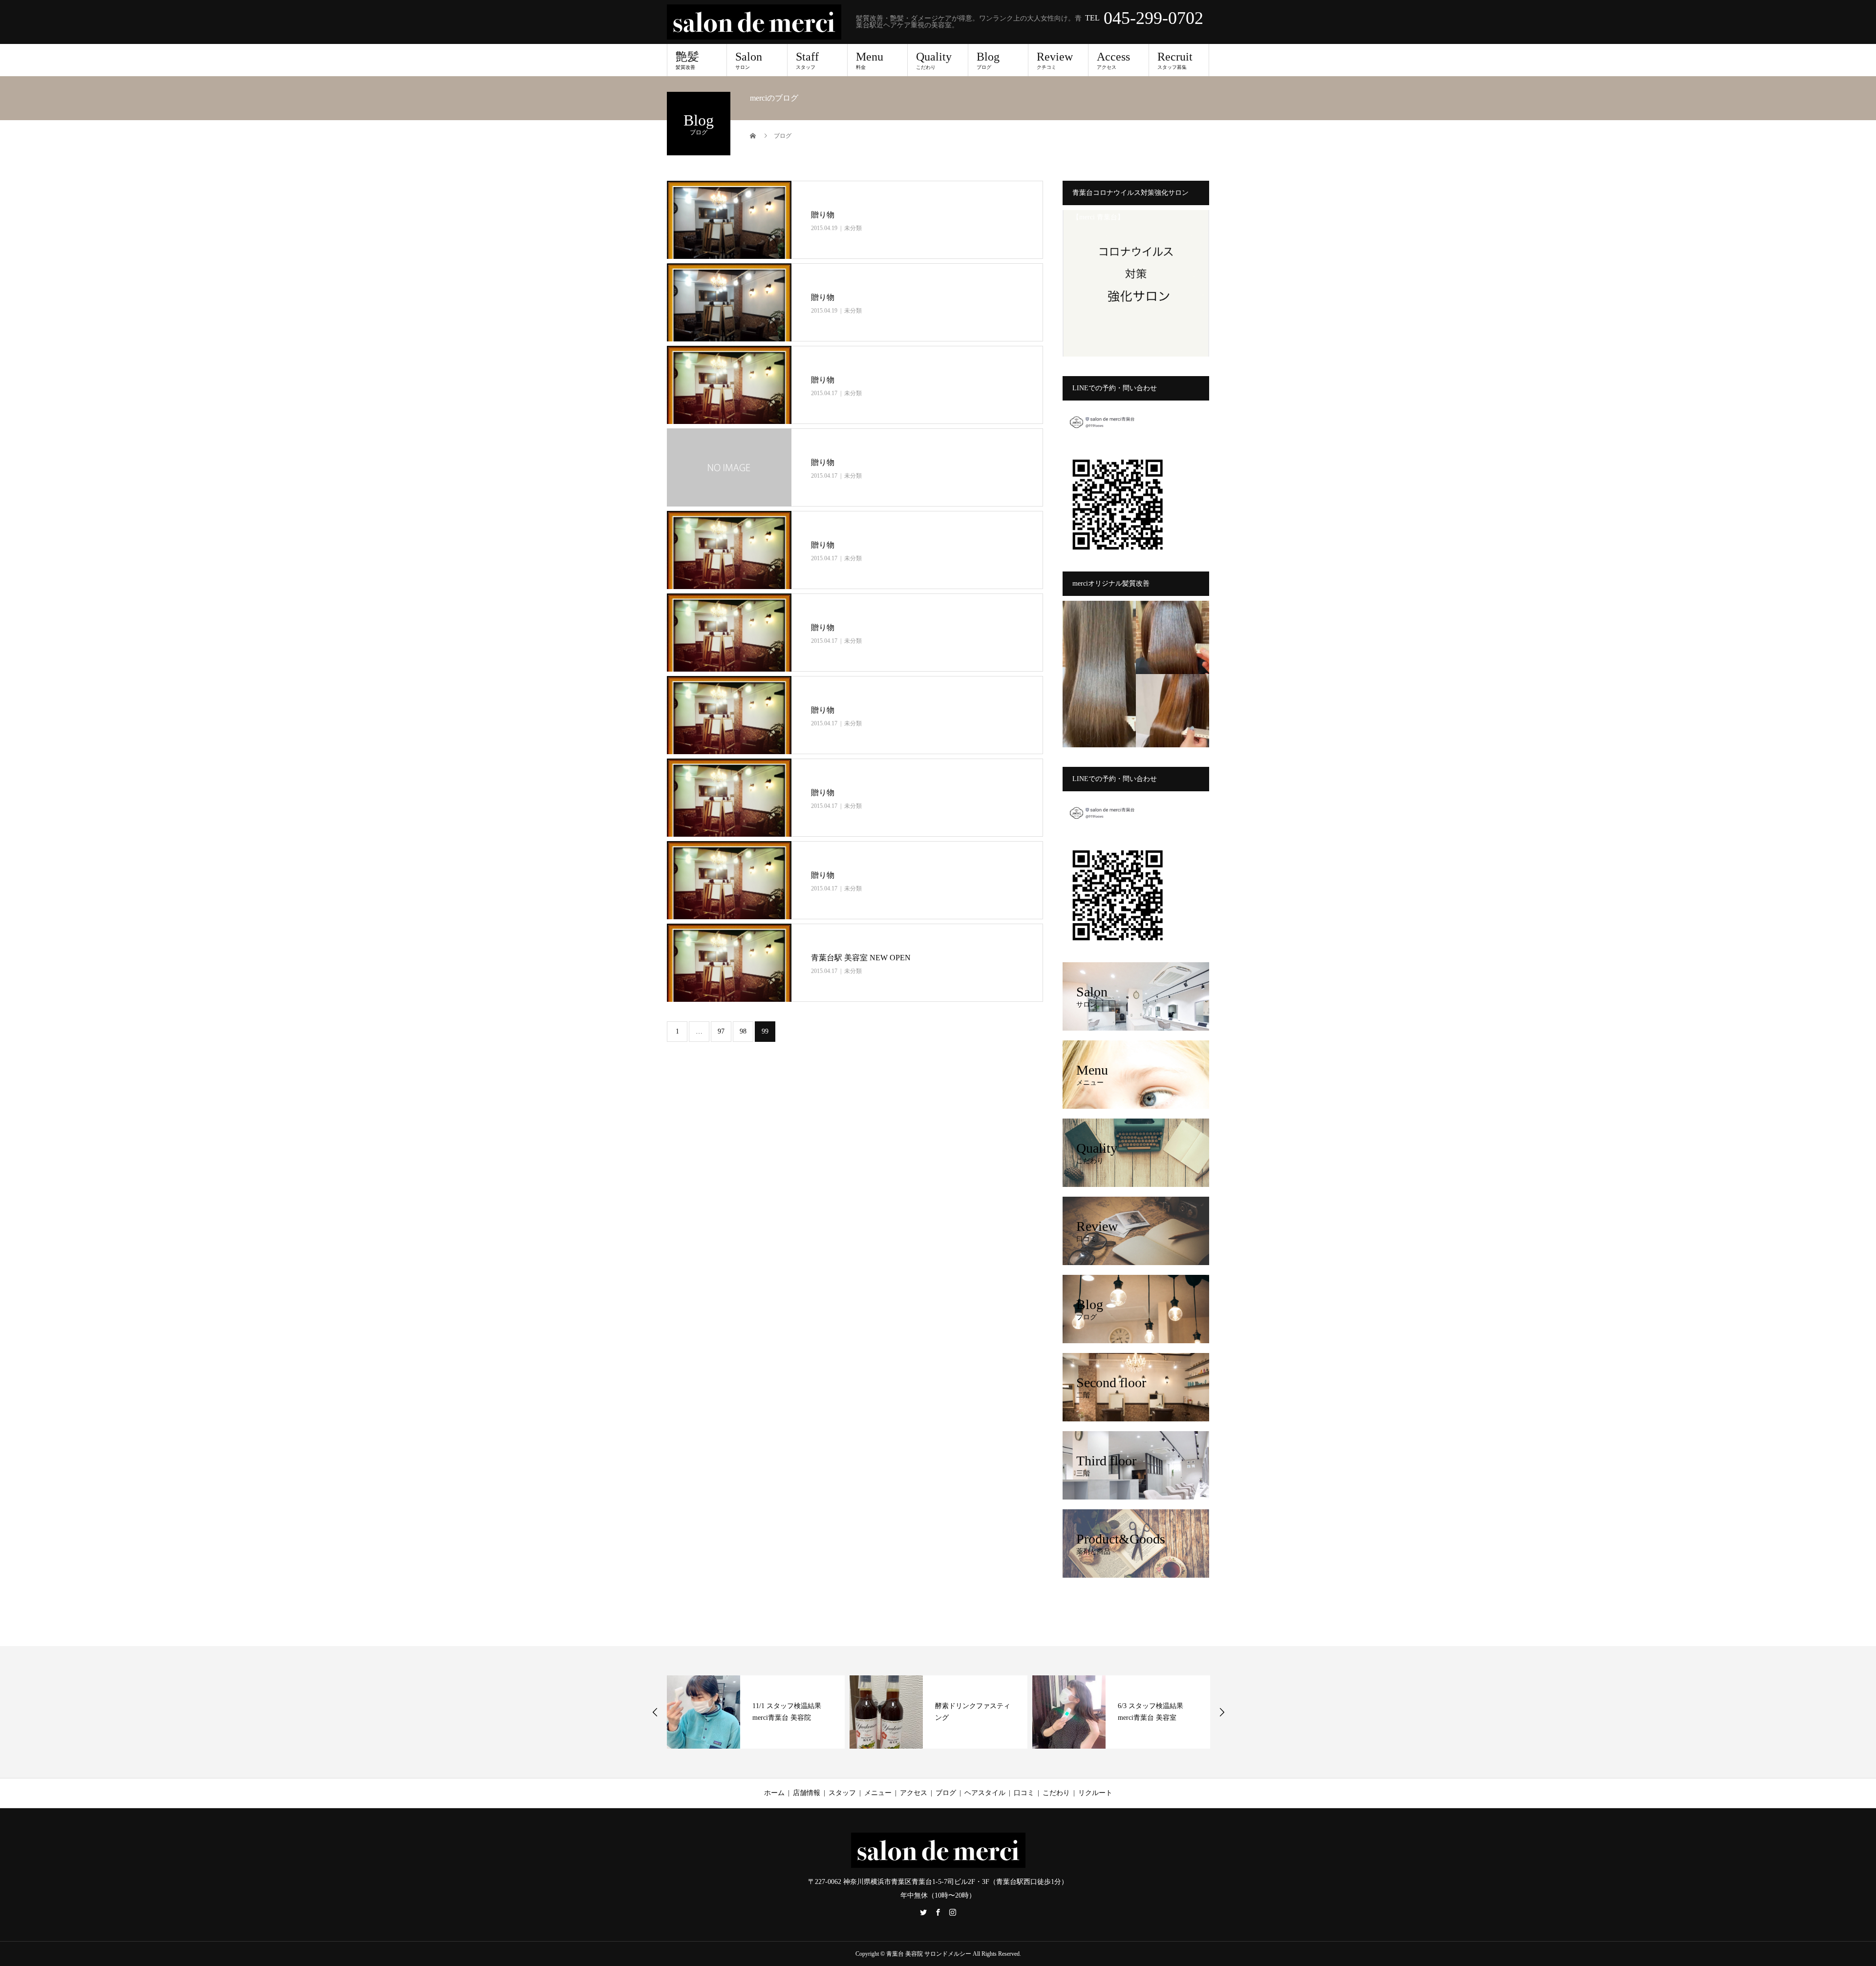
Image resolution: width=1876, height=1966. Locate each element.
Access (1113, 60)
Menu (870, 60)
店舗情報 (807, 1793)
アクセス (914, 1793)
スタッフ (842, 1793)
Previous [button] (655, 1712)
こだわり (1056, 1793)
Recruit (1175, 60)
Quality (934, 60)
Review (1055, 60)
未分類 (853, 228)
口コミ (1024, 1793)
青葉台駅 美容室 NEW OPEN (862, 958)
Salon (749, 60)
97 (721, 1031)
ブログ (946, 1793)
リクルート (1095, 1793)
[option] (756, 1712)
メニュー (878, 1793)
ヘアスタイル (985, 1793)
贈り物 (823, 215)
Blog (988, 60)
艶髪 (687, 60)
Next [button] (1222, 1712)
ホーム (774, 1793)
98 (743, 1031)
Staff (807, 60)
